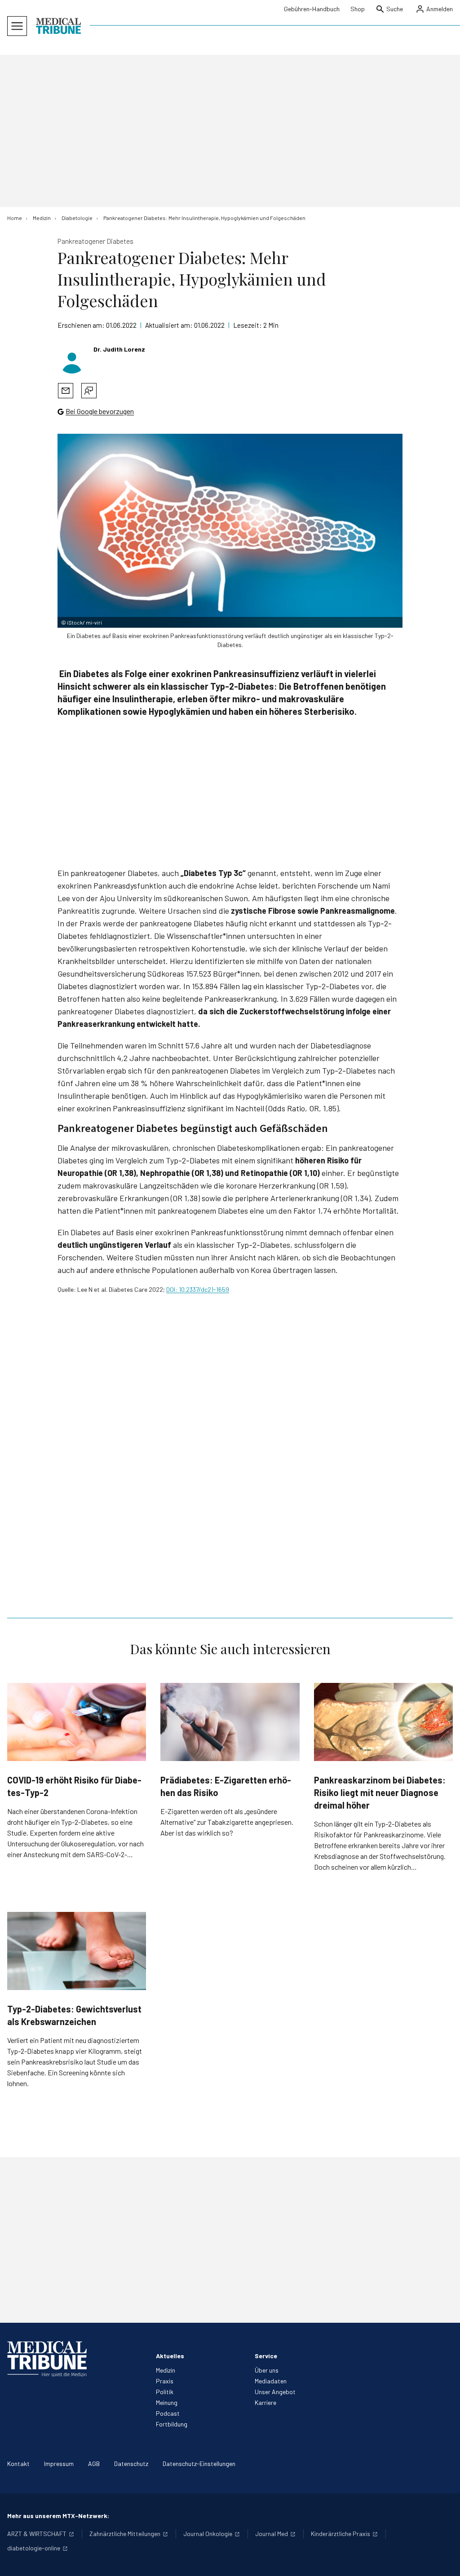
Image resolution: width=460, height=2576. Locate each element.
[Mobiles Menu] (17, 26)
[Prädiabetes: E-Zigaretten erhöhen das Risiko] (230, 1722)
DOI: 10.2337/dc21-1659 (198, 1289)
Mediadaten (271, 2381)
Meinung (167, 2402)
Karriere (265, 2402)
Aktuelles (170, 2356)
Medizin (166, 2370)
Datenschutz (131, 2464)
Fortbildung (172, 2424)
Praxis (165, 2381)
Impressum (59, 2464)
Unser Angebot (275, 2392)
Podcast (168, 2413)
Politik (165, 2392)
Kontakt (18, 2464)
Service (266, 2356)
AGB (94, 2464)
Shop (358, 9)
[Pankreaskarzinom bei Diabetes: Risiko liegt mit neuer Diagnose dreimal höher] (383, 1722)
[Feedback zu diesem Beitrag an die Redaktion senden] (89, 391)
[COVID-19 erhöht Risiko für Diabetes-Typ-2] (77, 1722)
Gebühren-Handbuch (312, 9)
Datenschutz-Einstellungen (199, 2464)
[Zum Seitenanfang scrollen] (444, 2560)
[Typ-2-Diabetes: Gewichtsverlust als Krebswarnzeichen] (77, 1951)
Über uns (267, 2370)
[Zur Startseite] (58, 26)
